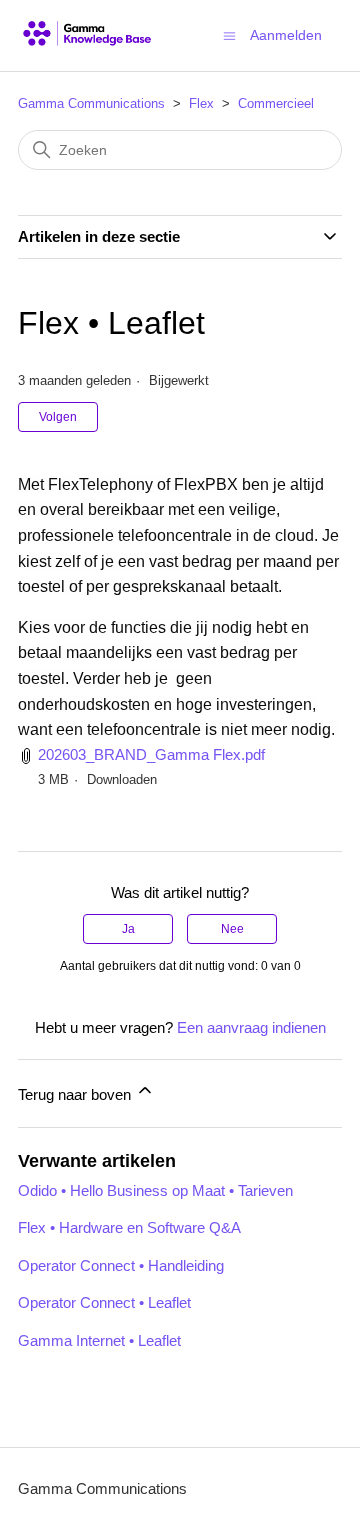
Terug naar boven (76, 1094)
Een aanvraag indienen (251, 1027)
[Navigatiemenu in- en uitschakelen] (229, 34)
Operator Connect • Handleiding (121, 1265)
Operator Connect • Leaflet (104, 1302)
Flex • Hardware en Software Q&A (129, 1227)
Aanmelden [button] (286, 35)
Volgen (58, 417)
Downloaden (122, 779)
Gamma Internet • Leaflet (99, 1340)
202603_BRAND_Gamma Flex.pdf (151, 754)
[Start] (88, 35)
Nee (232, 929)
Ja (128, 929)
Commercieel (276, 103)
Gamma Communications (91, 103)
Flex (201, 103)
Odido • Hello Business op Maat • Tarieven (155, 1190)
